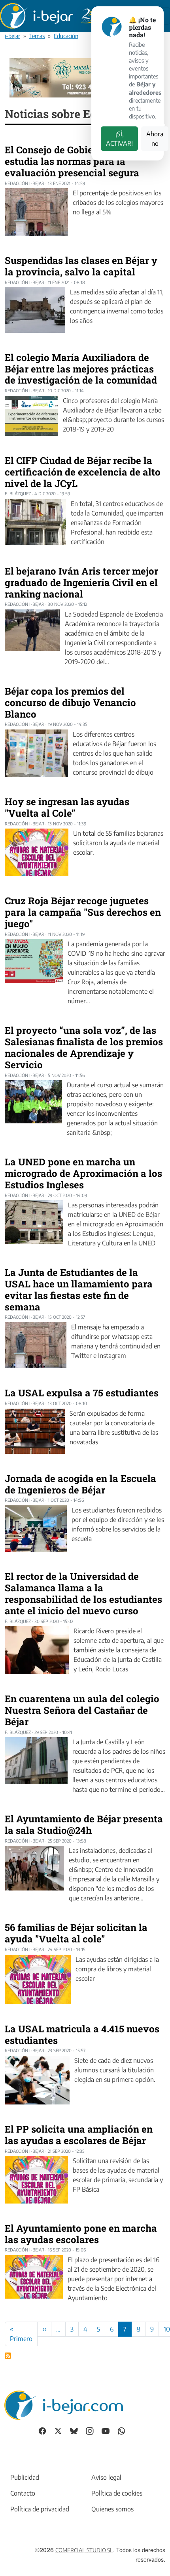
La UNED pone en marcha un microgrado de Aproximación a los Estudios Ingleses (83, 1173)
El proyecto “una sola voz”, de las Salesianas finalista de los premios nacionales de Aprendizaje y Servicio (84, 1047)
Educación (66, 36)
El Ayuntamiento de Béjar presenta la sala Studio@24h (84, 1825)
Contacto (23, 2493)
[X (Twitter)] (58, 2430)
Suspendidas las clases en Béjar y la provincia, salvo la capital (81, 266)
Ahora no (155, 139)
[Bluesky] (74, 2430)
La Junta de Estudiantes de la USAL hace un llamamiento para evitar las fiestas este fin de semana (79, 1289)
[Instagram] (90, 2430)
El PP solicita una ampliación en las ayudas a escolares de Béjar (79, 2135)
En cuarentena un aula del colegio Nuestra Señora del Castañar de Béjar (82, 1710)
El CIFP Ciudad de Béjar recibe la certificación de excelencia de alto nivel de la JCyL (83, 472)
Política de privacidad (40, 2509)
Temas (37, 36)
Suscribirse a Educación (8, 2356)
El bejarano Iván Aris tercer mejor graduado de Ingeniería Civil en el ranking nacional (81, 582)
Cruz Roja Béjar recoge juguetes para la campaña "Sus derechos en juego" (83, 912)
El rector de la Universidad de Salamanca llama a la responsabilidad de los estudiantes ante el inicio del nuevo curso (83, 1593)
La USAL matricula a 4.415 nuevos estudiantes (82, 2035)
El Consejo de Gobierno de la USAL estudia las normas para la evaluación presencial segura (83, 161)
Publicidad (25, 2477)
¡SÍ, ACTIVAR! (119, 139)
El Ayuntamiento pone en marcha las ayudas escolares (81, 2234)
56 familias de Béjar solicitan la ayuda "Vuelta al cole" (76, 1933)
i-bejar (12, 36)
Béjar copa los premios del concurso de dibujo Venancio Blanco (70, 703)
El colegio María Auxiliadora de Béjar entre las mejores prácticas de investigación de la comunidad (81, 369)
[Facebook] (42, 2430)
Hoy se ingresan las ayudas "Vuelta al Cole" (67, 807)
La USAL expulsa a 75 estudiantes (82, 1393)
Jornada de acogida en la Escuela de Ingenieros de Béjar (80, 1484)
